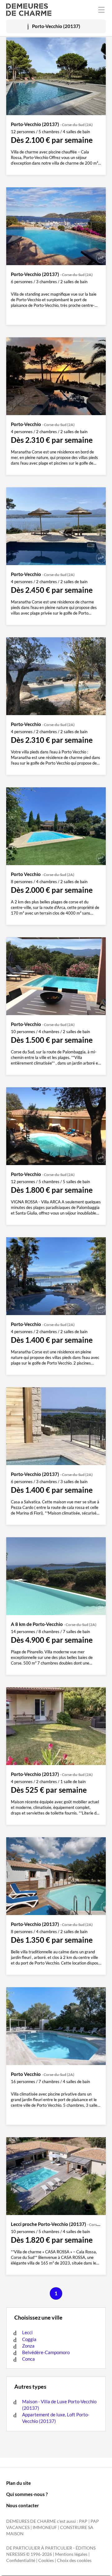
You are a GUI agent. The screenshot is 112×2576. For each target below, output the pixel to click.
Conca (28, 2359)
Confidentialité (21, 2560)
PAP (83, 2521)
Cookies (46, 2560)
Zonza (28, 2346)
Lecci (27, 2332)
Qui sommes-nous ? (27, 2494)
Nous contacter (23, 2505)
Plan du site (19, 2483)
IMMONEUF (45, 2527)
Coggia (29, 2339)
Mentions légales (71, 2554)
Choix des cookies (74, 2560)
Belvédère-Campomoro (46, 2352)
